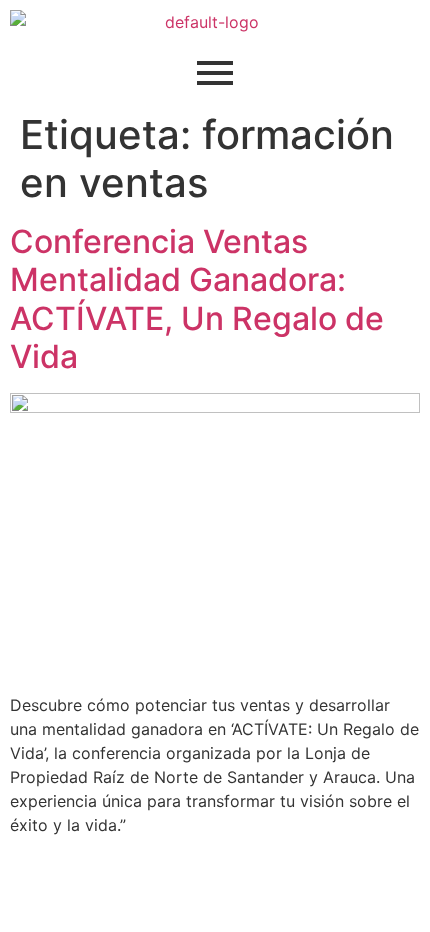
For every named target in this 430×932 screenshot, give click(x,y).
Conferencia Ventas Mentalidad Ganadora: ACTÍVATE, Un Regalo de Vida (197, 299)
